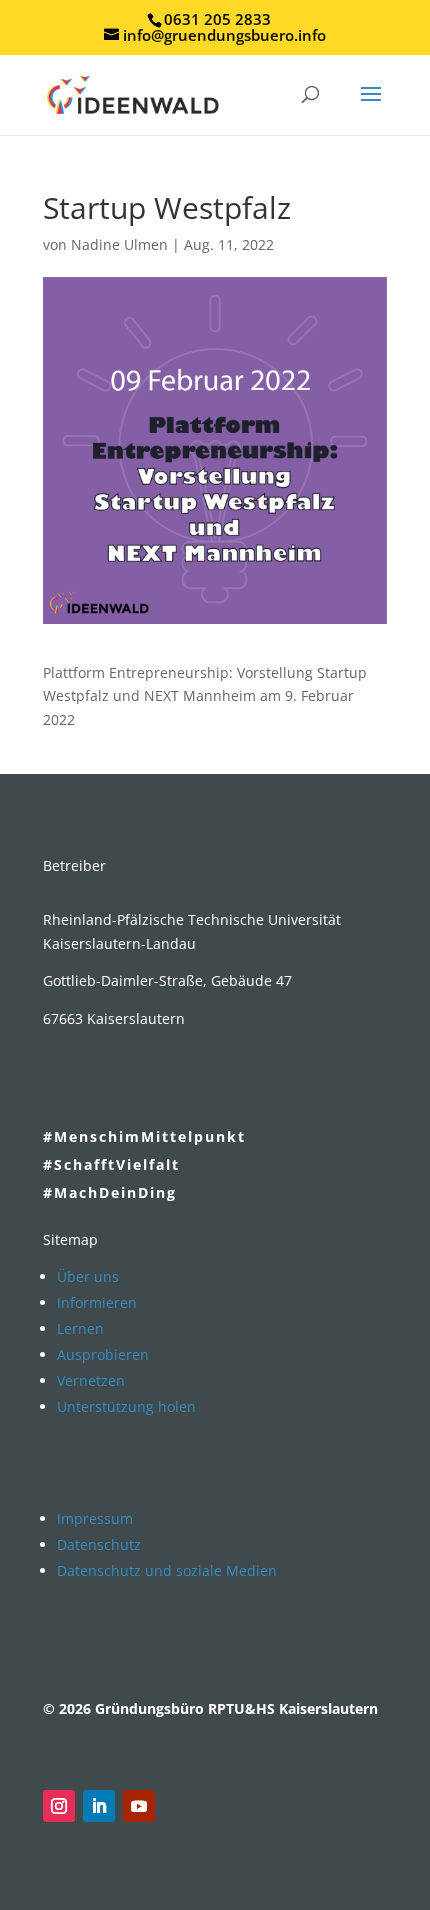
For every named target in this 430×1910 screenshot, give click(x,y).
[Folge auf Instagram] (59, 1806)
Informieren (97, 1302)
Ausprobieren (103, 1354)
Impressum (95, 1518)
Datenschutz (99, 1544)
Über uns (88, 1276)
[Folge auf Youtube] (139, 1806)
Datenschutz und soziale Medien (167, 1570)
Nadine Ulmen (119, 244)
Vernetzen (91, 1380)
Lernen (80, 1328)
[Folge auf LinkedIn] (99, 1806)
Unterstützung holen (126, 1406)
